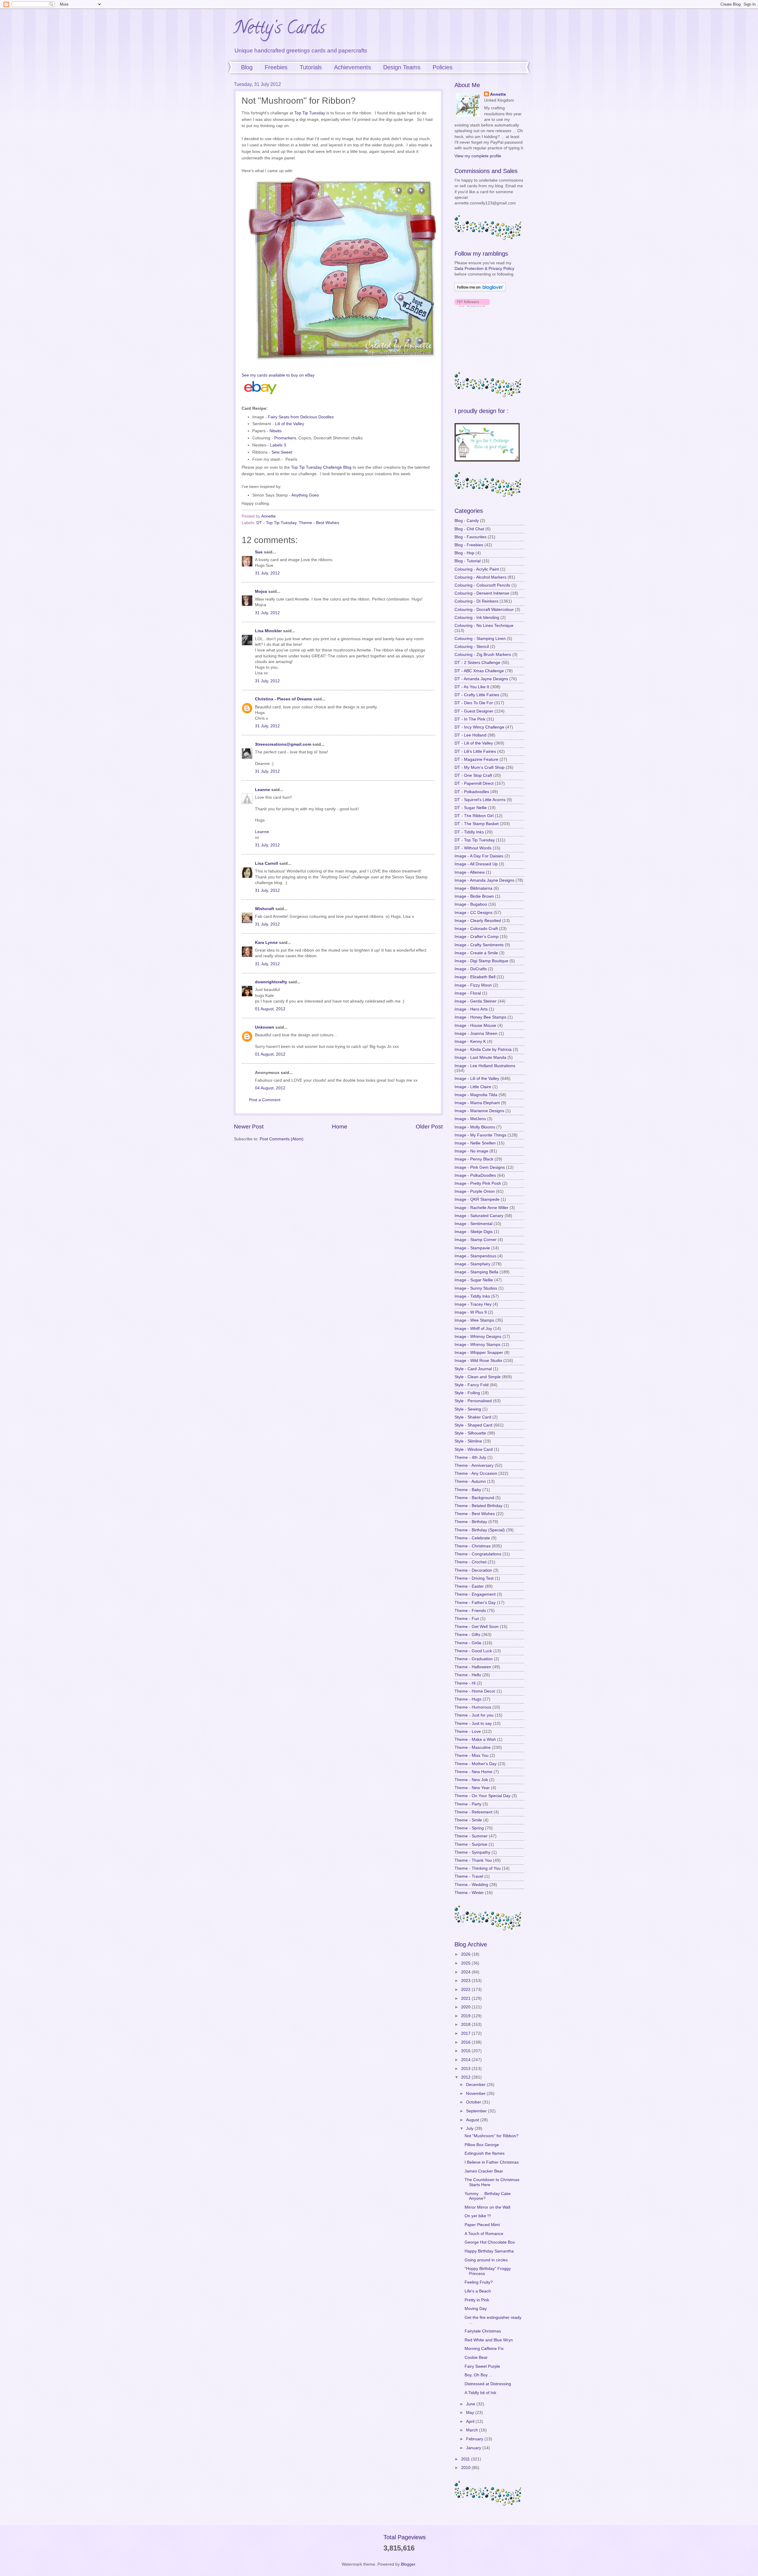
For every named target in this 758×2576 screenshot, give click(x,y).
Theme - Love (468, 1732)
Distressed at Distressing (488, 2384)
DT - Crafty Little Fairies (477, 695)
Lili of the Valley (290, 424)
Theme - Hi (465, 1683)
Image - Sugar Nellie (474, 1280)
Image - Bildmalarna (473, 888)
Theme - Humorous (473, 1707)
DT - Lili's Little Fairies (475, 751)
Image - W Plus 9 (471, 1312)
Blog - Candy (467, 521)
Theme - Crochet (470, 1562)
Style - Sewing (468, 1409)
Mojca (261, 591)
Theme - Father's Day (475, 1603)
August (473, 2120)
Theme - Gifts (467, 1635)
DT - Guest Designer (474, 711)
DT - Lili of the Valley (474, 743)
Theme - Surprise (471, 1844)
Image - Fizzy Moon (473, 985)
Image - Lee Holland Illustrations (485, 1066)
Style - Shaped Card (473, 1425)
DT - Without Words (473, 848)
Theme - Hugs (468, 1699)
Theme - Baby (468, 1490)
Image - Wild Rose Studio (478, 1361)
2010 (466, 2468)
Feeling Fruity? (479, 2282)
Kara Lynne (266, 943)
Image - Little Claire (473, 1087)
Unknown (265, 1027)
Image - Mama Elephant (477, 1103)
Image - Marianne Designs (479, 1111)
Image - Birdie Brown (474, 896)
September (477, 2111)
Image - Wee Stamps (474, 1320)
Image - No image (471, 1151)
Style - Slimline (468, 1441)
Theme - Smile (468, 1820)
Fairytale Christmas (483, 2331)
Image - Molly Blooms (475, 1127)
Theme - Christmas (473, 1546)
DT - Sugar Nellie (471, 808)
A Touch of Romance (484, 2234)
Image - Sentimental (473, 1224)
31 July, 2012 (267, 573)
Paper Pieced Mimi (482, 2225)
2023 (466, 1981)
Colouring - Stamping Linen (480, 639)
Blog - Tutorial (468, 561)
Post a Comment (265, 1100)
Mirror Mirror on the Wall (487, 2207)
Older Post (429, 1127)
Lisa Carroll (266, 863)
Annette (498, 94)
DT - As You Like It (472, 687)
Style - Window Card (474, 1449)
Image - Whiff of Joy (473, 1329)
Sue (259, 552)
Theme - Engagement (475, 1594)
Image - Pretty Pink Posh (478, 1183)
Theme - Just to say (473, 1724)
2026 (466, 1954)
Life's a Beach (478, 2291)
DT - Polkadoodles (472, 792)
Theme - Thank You (473, 1860)
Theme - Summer (471, 1836)
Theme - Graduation (474, 1659)
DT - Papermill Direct (474, 783)
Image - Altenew (470, 872)
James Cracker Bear (484, 2171)
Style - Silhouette (470, 1433)
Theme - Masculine (473, 1748)
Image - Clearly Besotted (478, 921)
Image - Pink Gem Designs (480, 1167)
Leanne (262, 790)
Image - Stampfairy (472, 1264)
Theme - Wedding (471, 1885)
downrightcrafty (271, 982)
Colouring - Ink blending (477, 618)
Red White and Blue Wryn (489, 2340)
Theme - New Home (473, 1772)
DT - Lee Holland (470, 735)
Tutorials (311, 67)
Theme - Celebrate (472, 1538)
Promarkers (285, 438)
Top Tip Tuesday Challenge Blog (321, 467)
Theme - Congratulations (478, 1554)
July (470, 2128)
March (473, 2430)
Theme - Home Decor (475, 1691)
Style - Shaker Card (473, 1417)
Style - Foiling (467, 1393)
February (475, 2439)
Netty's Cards (280, 29)
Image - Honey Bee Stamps (480, 1017)
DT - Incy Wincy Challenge (479, 727)
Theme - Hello (468, 1675)
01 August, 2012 (270, 1009)
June (471, 2404)
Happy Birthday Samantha (489, 2251)
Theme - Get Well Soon (477, 1627)
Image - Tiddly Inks (472, 1296)
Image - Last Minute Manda (480, 1058)
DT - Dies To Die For (474, 703)
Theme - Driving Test (474, 1578)
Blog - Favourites (470, 537)
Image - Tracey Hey (473, 1304)
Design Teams (402, 67)
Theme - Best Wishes (319, 523)
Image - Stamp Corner (476, 1240)
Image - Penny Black (474, 1159)
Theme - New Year (472, 1788)
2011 (466, 2459)
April (471, 2421)
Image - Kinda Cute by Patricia (483, 1050)
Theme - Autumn (470, 1481)
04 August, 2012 (270, 1088)
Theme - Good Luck (473, 1651)
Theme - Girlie (468, 1643)
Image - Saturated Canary (479, 1216)
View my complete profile (478, 156)
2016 (466, 2042)
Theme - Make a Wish (475, 1740)
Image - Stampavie (472, 1248)
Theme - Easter (469, 1586)
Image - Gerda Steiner (476, 1001)
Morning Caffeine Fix (484, 2349)
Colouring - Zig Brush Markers (483, 655)
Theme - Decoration (473, 1570)
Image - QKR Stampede (477, 1199)
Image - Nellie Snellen (475, 1143)
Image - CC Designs (473, 913)
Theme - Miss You (472, 1756)
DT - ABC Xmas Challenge (479, 671)
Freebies (276, 67)
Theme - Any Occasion (476, 1473)
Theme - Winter (469, 1893)
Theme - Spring (469, 1828)
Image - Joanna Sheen (476, 1034)
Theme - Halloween (473, 1667)
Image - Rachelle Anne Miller (481, 1208)
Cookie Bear (476, 2358)
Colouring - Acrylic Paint (477, 569)
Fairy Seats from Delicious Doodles (301, 417)
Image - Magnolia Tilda (476, 1095)
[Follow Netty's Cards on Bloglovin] (480, 290)
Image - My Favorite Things (480, 1135)
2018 (466, 2025)
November (476, 2094)
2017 (466, 2033)
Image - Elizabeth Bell (475, 977)
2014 (466, 2060)
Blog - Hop (464, 553)
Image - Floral (468, 993)
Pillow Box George (482, 2145)
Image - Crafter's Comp (477, 937)
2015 (466, 2051)
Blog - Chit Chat (469, 529)
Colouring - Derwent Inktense (482, 593)
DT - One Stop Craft (473, 775)
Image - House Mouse (475, 1026)
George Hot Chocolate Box (490, 2242)
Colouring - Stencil (472, 647)
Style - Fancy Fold (472, 1385)
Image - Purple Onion (475, 1191)
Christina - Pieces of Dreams (284, 699)
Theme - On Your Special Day (482, 1796)
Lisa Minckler (268, 631)
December (476, 2085)
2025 (466, 1963)
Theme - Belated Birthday (478, 1506)
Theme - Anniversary (474, 1465)
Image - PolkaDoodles (475, 1175)
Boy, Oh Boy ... (478, 2375)
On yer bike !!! (478, 2216)
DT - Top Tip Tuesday (276, 523)
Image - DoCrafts (471, 969)
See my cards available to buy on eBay (278, 375)
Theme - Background (474, 1498)
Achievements (352, 67)
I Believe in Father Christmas (492, 2162)
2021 (466, 1998)
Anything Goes (305, 495)
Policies (443, 67)
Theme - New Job (471, 1780)
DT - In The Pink (470, 719)
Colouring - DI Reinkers (476, 601)
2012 (466, 2077)
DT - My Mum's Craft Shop (480, 767)
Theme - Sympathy (472, 1852)
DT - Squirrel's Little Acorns (480, 800)
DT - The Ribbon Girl (474, 816)
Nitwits (276, 431)
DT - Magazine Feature (476, 759)
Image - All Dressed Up (476, 864)
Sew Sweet (282, 452)
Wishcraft (265, 909)
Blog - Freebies (469, 545)
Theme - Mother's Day (476, 1764)
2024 (466, 1972)
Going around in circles (486, 2260)
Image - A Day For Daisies (479, 856)
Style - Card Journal (473, 1369)
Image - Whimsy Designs (478, 1337)
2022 (466, 1990)
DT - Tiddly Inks (469, 832)
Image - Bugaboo (471, 904)
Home (340, 1127)
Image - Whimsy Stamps (477, 1345)
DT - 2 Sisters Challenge (477, 663)
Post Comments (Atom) (282, 1139)
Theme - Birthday (471, 1522)
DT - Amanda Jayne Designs (481, 679)
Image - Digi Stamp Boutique (481, 961)
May (471, 2413)
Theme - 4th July (470, 1457)
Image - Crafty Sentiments (479, 945)
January (474, 2448)
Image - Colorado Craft (476, 929)
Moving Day (476, 2309)
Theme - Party (468, 1804)
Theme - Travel (469, 1876)
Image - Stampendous (475, 1256)
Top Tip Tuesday (310, 113)
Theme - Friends (470, 1611)
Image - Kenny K (470, 1042)
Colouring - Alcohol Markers (480, 577)
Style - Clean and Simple (478, 1377)
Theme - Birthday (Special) (480, 1530)
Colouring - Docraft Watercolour (484, 610)
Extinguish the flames (485, 2153)
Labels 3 (278, 445)
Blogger (408, 2564)
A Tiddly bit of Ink (480, 2393)
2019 (466, 2016)
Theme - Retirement (473, 1812)
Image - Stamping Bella (476, 1272)
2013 (466, 2069)
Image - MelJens (470, 1119)
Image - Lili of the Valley (477, 1079)
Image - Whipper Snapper (479, 1353)
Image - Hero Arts (471, 1009)
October (474, 2102)
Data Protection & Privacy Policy (484, 269)
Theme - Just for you (474, 1715)
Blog (247, 67)
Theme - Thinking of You (478, 1868)
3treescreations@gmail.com (283, 744)
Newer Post (249, 1127)
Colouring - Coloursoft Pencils (482, 585)
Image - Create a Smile (476, 953)
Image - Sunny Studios (476, 1288)
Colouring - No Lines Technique (484, 626)
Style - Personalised (473, 1401)
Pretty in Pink (477, 2300)
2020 (466, 2007)
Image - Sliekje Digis (474, 1232)
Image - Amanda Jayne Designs (484, 880)
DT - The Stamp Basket (477, 824)
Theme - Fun (467, 1619)
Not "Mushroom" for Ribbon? (492, 2136)
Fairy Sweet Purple (482, 2366)
